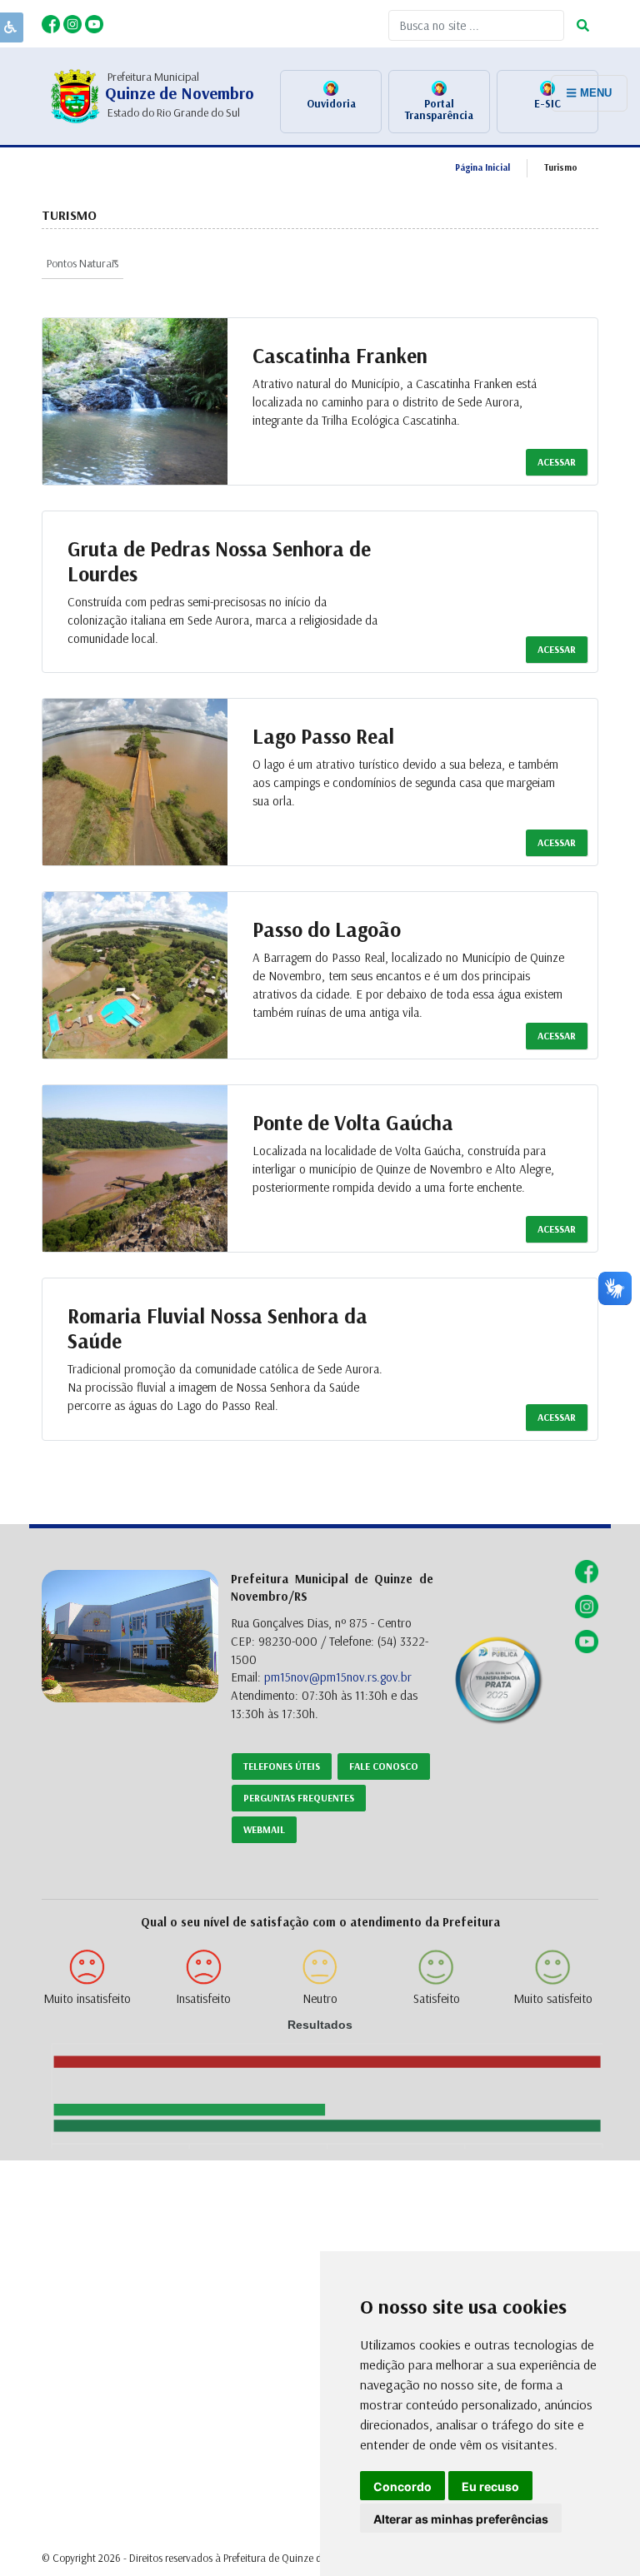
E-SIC (547, 103)
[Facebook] (52, 22)
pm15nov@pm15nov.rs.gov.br (338, 1677)
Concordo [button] (402, 2486)
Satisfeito (437, 1998)
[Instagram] (74, 22)
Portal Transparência (439, 109)
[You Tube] (94, 22)
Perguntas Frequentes (299, 1798)
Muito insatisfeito (87, 1998)
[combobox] (82, 262)
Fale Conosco (384, 1766)
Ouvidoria (331, 103)
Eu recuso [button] (490, 2486)
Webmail (264, 1829)
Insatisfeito (203, 1998)
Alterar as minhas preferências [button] (461, 2519)
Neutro (320, 1998)
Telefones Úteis (282, 1766)
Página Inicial (482, 167)
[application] (320, 2085)
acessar (557, 462)
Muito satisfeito (553, 1998)
